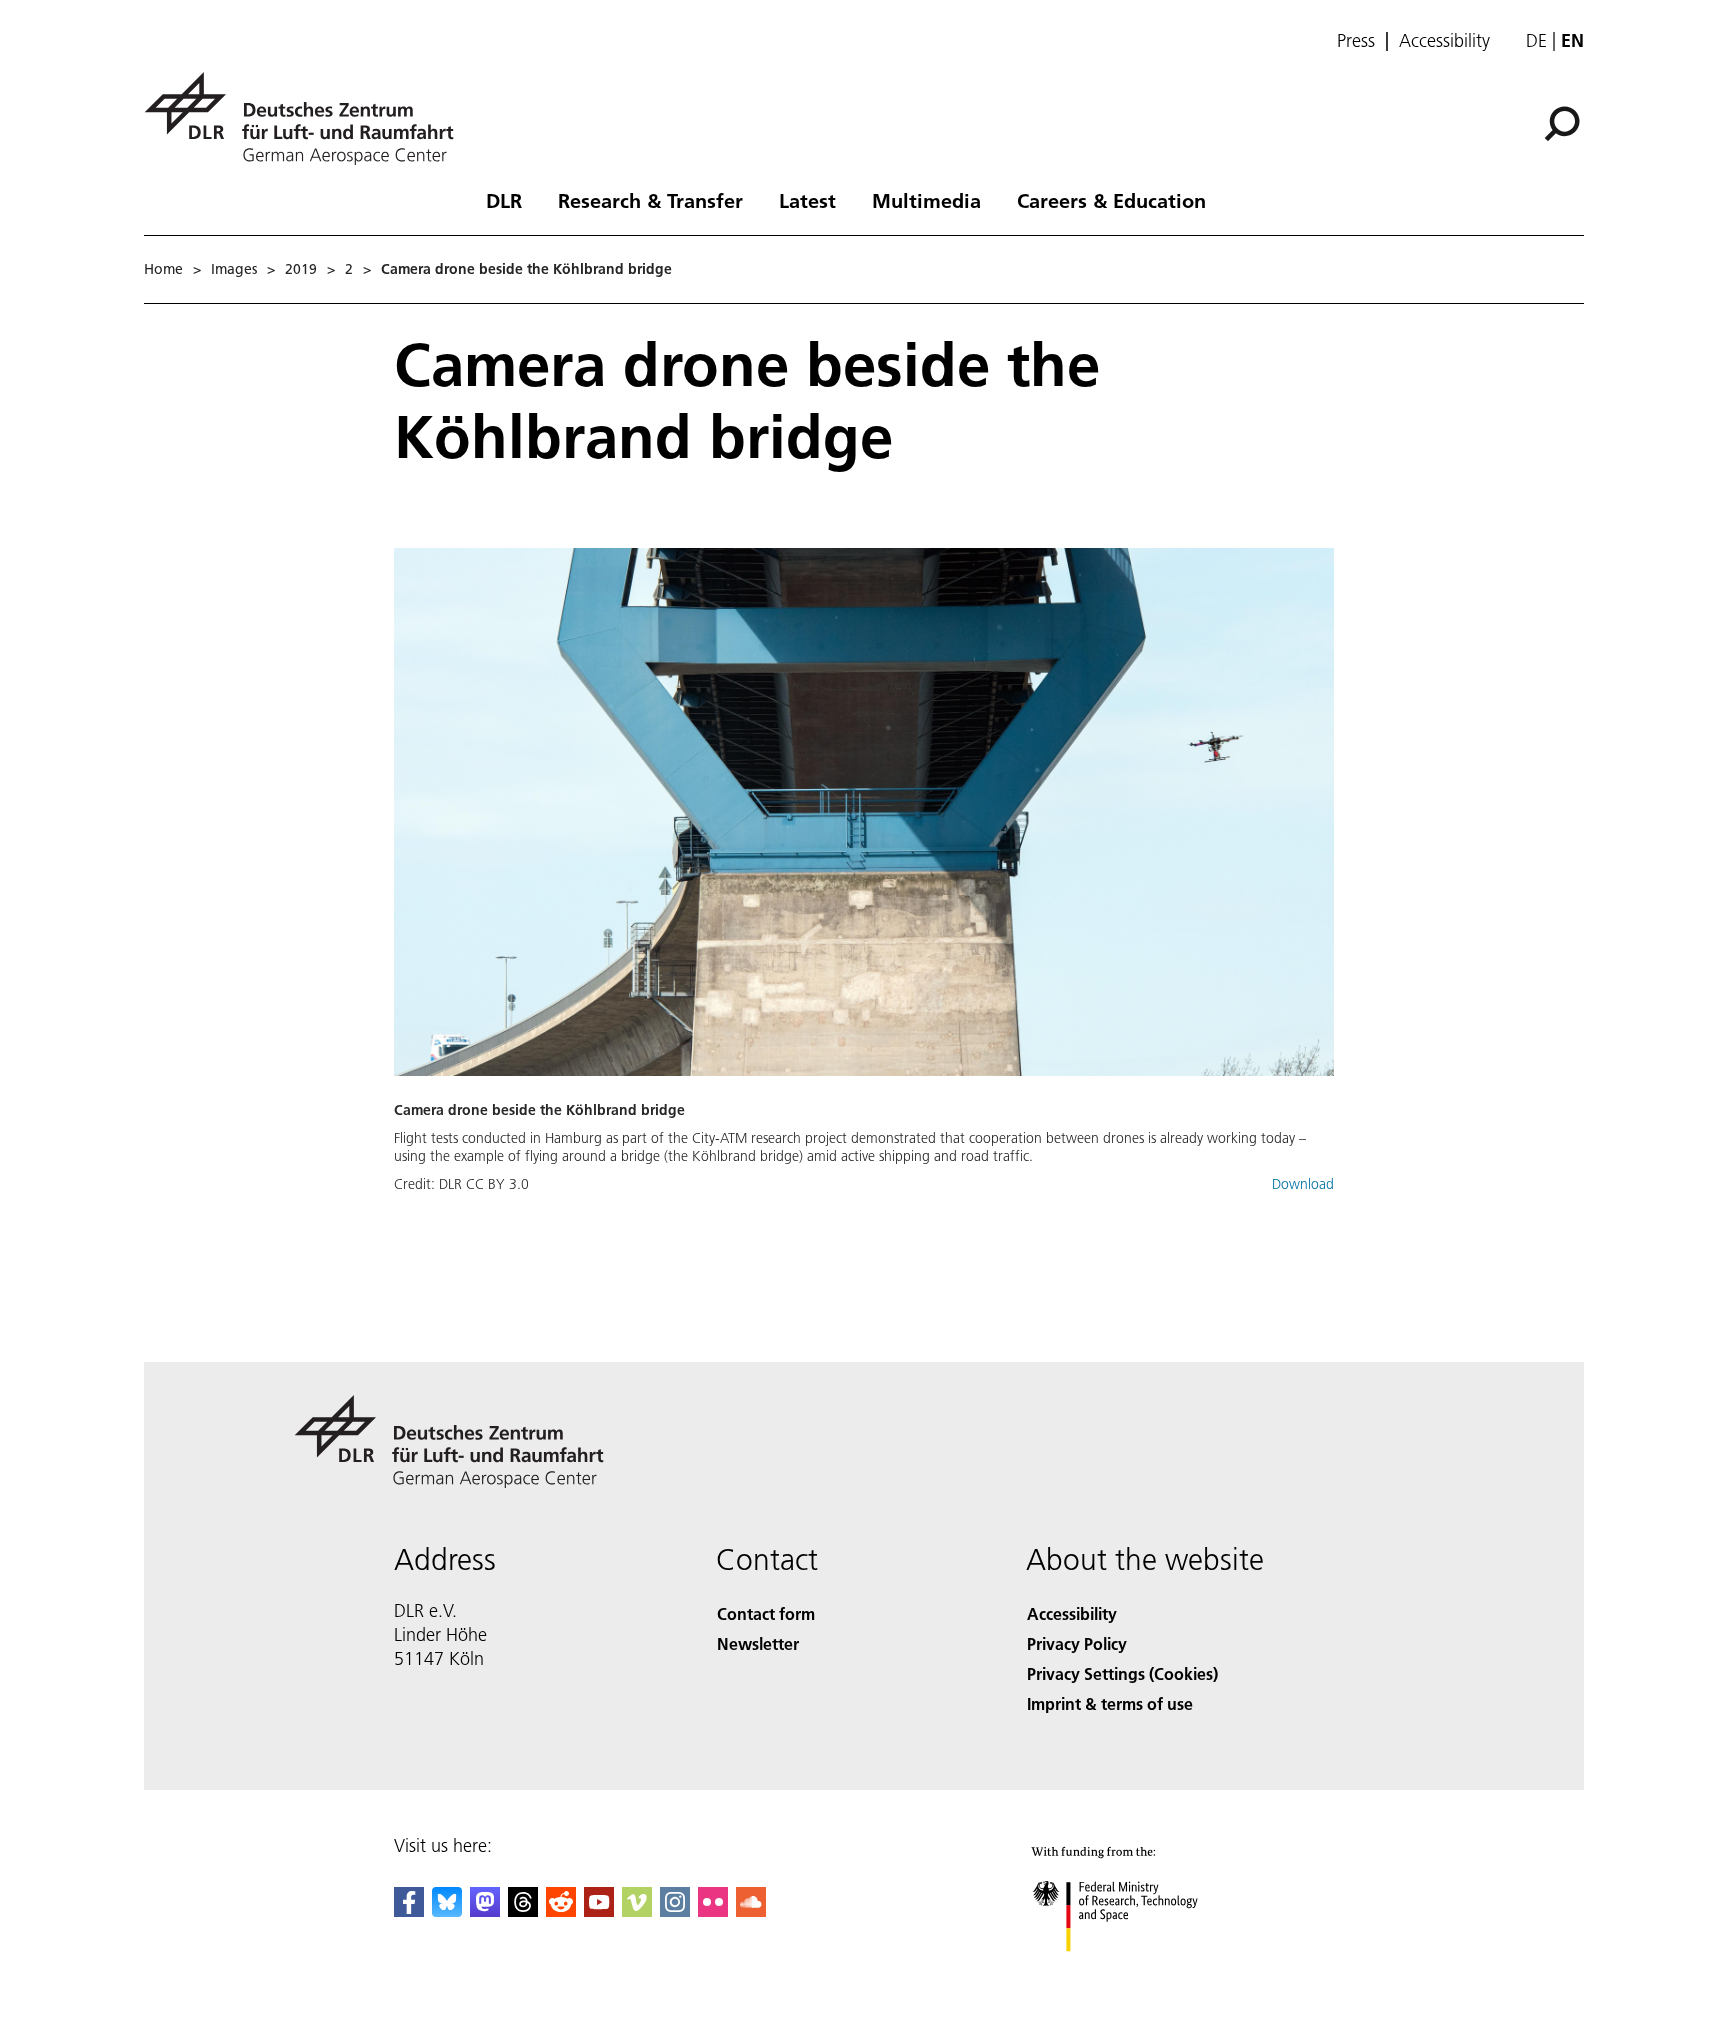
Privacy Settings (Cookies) (1122, 1673)
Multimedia (926, 200)
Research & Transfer (650, 200)
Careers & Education (1111, 200)
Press (1356, 41)
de (1536, 40)
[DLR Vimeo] (637, 1910)
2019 (301, 269)
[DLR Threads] (523, 1910)
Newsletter (758, 1643)
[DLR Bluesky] (447, 1910)
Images (234, 269)
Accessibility (1444, 41)
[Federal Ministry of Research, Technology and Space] (1142, 1971)
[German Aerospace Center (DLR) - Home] (307, 118)
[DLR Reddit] (561, 1910)
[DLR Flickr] (713, 1910)
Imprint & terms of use (1110, 1703)
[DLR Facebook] (409, 1910)
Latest (807, 200)
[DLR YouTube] (599, 1910)
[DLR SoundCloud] (751, 1910)
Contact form (766, 1613)
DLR (504, 200)
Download (1303, 1184)
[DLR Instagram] (675, 1910)
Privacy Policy (1077, 1643)
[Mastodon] (485, 1910)
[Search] (1564, 122)
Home (163, 269)
